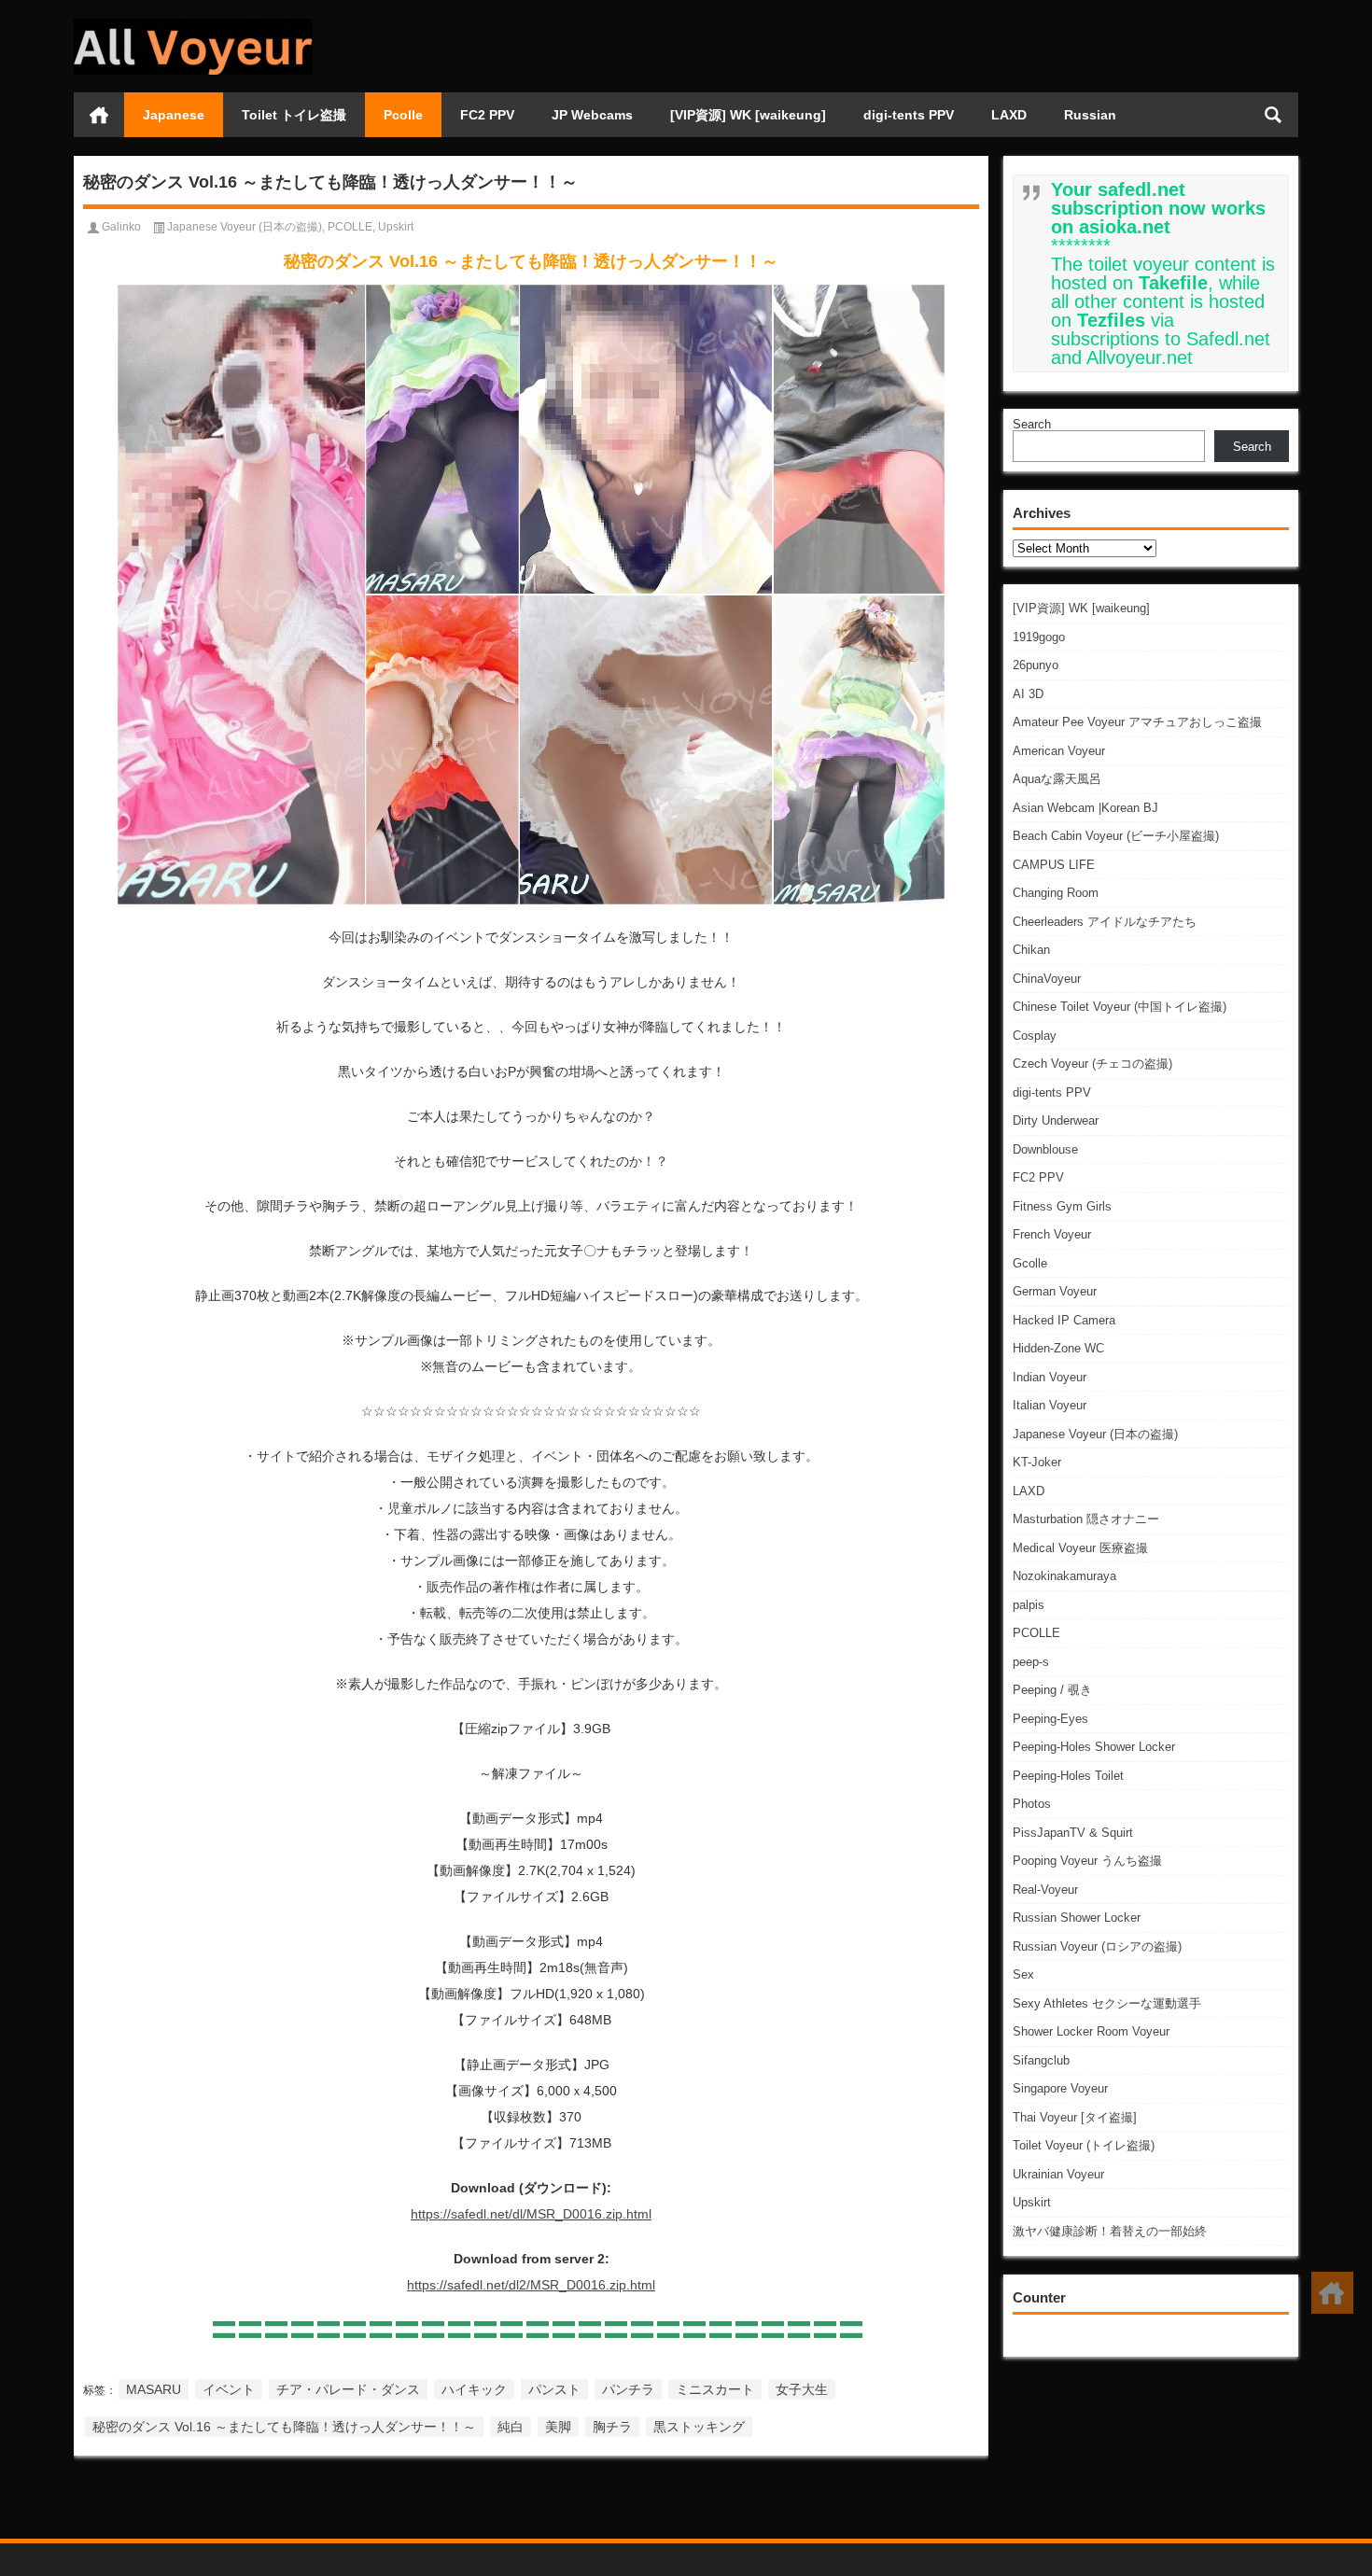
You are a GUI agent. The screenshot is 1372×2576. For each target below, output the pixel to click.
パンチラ (628, 2389)
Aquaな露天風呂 (1057, 779)
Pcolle (403, 115)
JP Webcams (592, 115)
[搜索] (1273, 115)
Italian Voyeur (1050, 1405)
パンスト (554, 2389)
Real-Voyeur (1045, 1890)
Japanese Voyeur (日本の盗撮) (1095, 1434)
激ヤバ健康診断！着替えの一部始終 (1110, 2231)
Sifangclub (1041, 2060)
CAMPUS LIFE (1054, 865)
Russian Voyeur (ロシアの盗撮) (1097, 1946)
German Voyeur (1055, 1291)
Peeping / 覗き (1052, 1690)
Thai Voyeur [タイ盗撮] (1075, 2117)
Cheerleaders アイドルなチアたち (1105, 922)
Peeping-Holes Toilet (1068, 1776)
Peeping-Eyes (1050, 1719)
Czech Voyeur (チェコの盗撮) (1092, 1064)
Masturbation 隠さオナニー (1086, 1519)
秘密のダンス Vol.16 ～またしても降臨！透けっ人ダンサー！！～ (284, 2427)
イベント (229, 2389)
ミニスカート (715, 2389)
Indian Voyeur (1050, 1377)
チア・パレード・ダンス (348, 2389)
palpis (1029, 1605)
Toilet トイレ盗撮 (294, 115)
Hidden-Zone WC (1058, 1348)
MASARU (154, 2389)
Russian (1090, 115)
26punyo (1036, 665)
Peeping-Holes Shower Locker (1094, 1747)
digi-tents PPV (909, 115)
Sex (1023, 1974)
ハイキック (474, 2389)
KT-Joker (1037, 1462)
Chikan (1031, 950)
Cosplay (1035, 1036)
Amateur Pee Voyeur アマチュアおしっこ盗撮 (1137, 722)
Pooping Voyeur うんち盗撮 (1087, 1861)
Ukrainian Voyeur (1058, 2174)
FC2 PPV (487, 115)
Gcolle (1030, 1263)
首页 (99, 115)
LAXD (1009, 115)
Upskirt (1032, 2202)
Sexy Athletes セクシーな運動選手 (1107, 2003)
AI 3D (1028, 694)
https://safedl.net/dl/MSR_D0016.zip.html (531, 2214)
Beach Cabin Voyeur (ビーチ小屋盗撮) (1116, 836)
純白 (511, 2427)
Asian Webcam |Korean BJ (1085, 808)
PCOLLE (1036, 1633)
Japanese (174, 115)
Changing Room (1056, 893)
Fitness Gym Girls (1062, 1206)
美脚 (558, 2427)
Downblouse (1045, 1149)
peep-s (1031, 1662)
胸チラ (612, 2427)
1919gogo (1039, 637)
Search (1032, 424)
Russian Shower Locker (1077, 1918)
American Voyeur (1059, 751)
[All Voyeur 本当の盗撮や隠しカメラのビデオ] (193, 25)
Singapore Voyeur (1060, 2088)
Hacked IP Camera (1064, 1320)
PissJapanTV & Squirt (1073, 1833)
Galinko (121, 227)
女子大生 (802, 2389)
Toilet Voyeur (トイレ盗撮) (1084, 2145)
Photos (1032, 1804)
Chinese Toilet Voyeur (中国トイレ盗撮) (1120, 1007)
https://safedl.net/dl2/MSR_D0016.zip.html (531, 2285)
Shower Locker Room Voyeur (1091, 2031)
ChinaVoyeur (1047, 979)
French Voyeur (1052, 1234)
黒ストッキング (699, 2427)
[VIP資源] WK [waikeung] (748, 115)
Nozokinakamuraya (1064, 1576)
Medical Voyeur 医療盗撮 (1080, 1548)
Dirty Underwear (1056, 1120)
